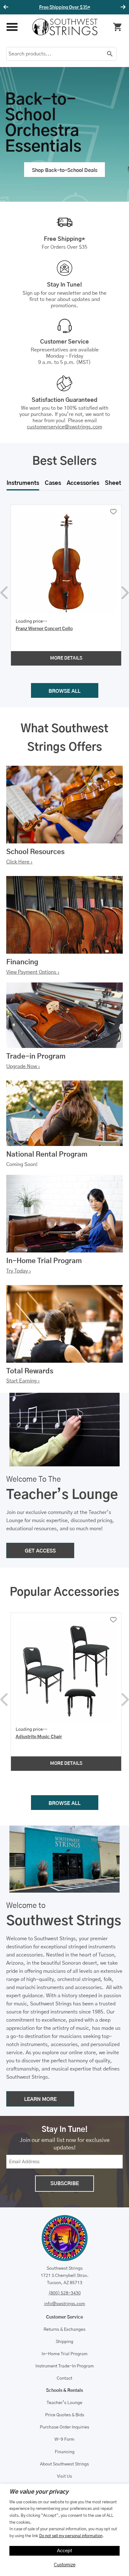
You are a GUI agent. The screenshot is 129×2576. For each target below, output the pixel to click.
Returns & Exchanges (64, 2330)
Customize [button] (65, 2565)
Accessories (83, 483)
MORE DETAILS (66, 658)
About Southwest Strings (64, 2464)
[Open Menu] (12, 27)
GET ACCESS (40, 1551)
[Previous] (7, 7)
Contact (64, 2378)
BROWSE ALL (64, 691)
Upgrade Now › (23, 1066)
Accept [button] (65, 2551)
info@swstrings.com (65, 2304)
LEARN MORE (40, 2099)
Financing (65, 2452)
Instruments (23, 483)
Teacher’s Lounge (64, 2403)
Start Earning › (23, 1381)
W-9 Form (64, 2439)
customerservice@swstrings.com (64, 427)
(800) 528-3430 (65, 2293)
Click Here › (19, 862)
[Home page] (65, 27)
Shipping (64, 2342)
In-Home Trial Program (65, 2354)
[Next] (122, 7)
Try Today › (19, 1271)
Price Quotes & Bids (65, 2415)
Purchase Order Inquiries (64, 2427)
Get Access (83, 8)
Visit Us (64, 2476)
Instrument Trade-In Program (65, 2366)
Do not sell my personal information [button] (71, 2536)
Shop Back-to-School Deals (65, 170)
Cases (53, 483)
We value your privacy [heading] (39, 2492)
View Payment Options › (33, 972)
